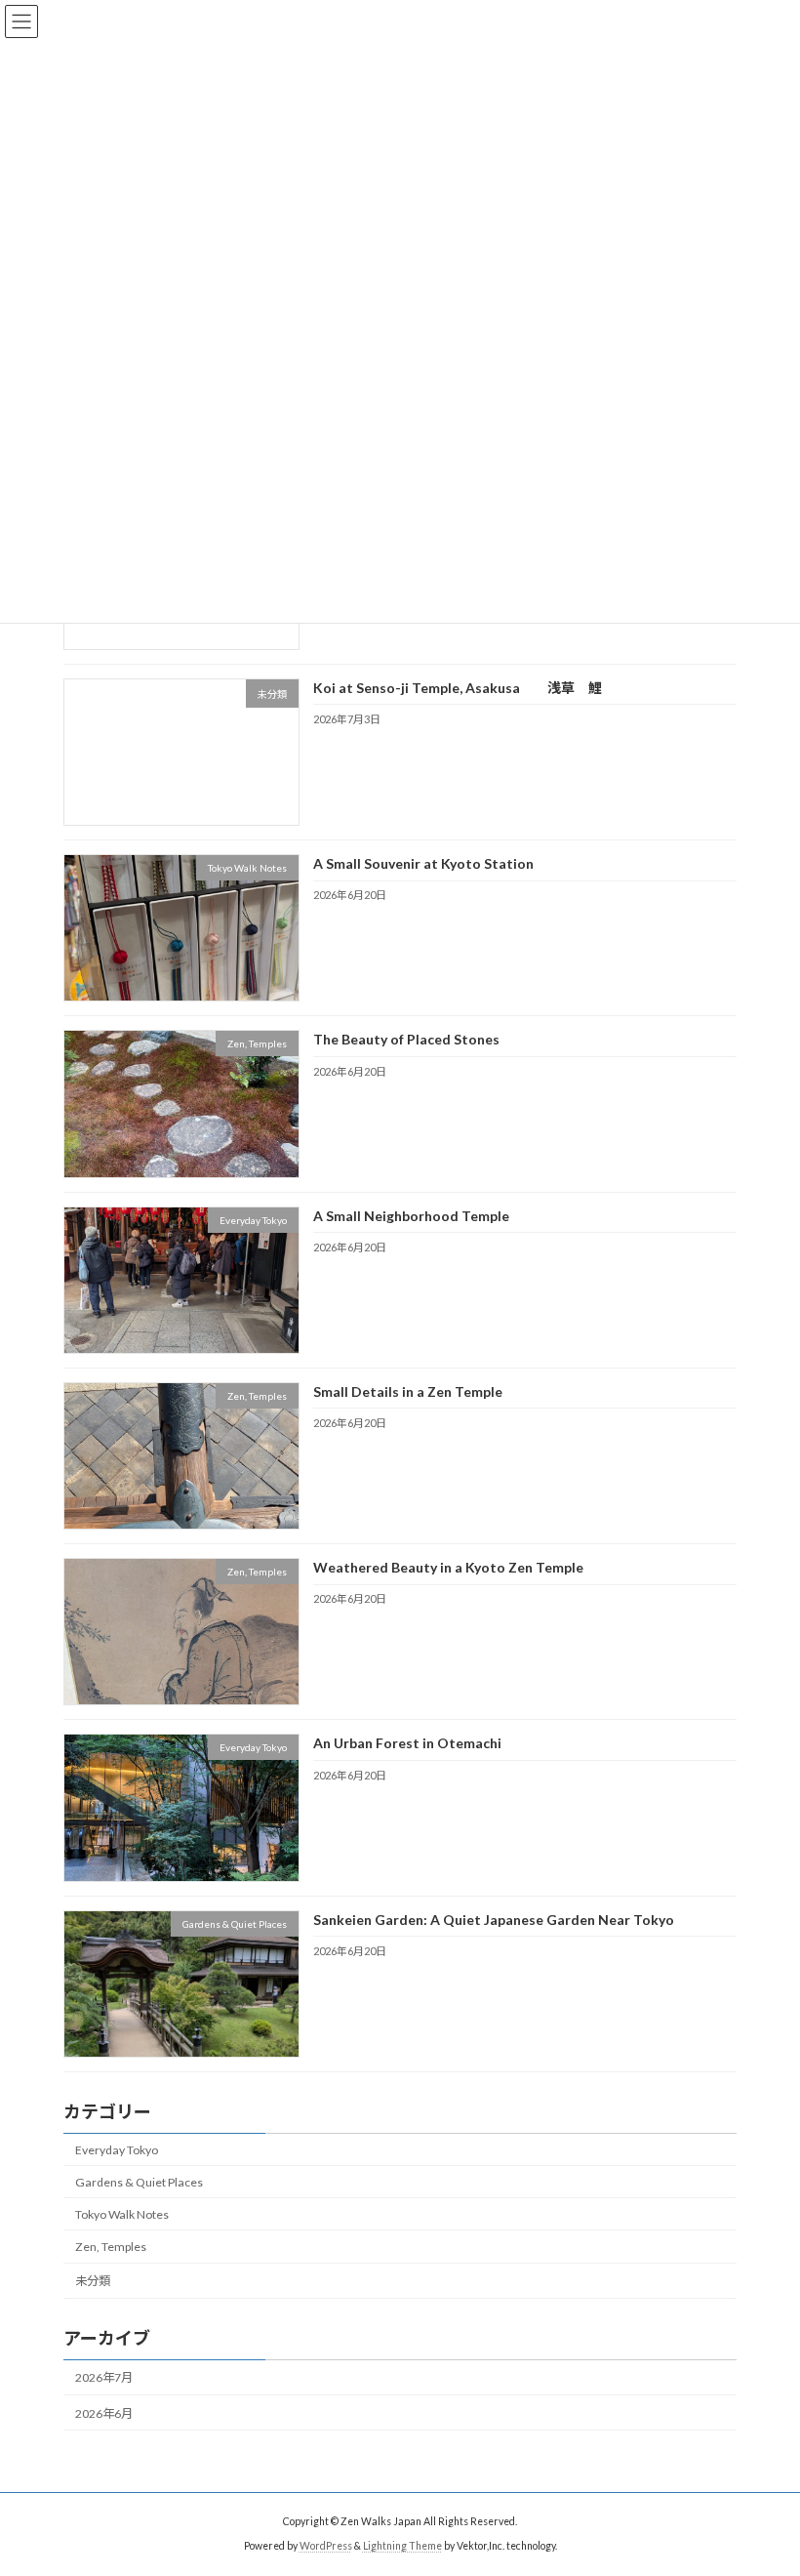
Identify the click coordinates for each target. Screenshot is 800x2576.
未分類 (93, 2281)
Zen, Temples (111, 2247)
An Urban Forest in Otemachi (407, 1744)
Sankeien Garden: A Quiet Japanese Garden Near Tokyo (494, 1920)
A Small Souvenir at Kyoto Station (423, 863)
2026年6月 (104, 2413)
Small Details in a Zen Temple (408, 1391)
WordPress (326, 2546)
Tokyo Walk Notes (122, 2214)
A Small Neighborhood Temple (411, 1216)
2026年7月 (104, 2378)
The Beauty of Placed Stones (406, 1040)
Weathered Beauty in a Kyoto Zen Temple (448, 1567)
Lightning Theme (402, 2546)
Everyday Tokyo (117, 2150)
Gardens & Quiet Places (139, 2182)
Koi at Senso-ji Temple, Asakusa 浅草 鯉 (464, 688)
